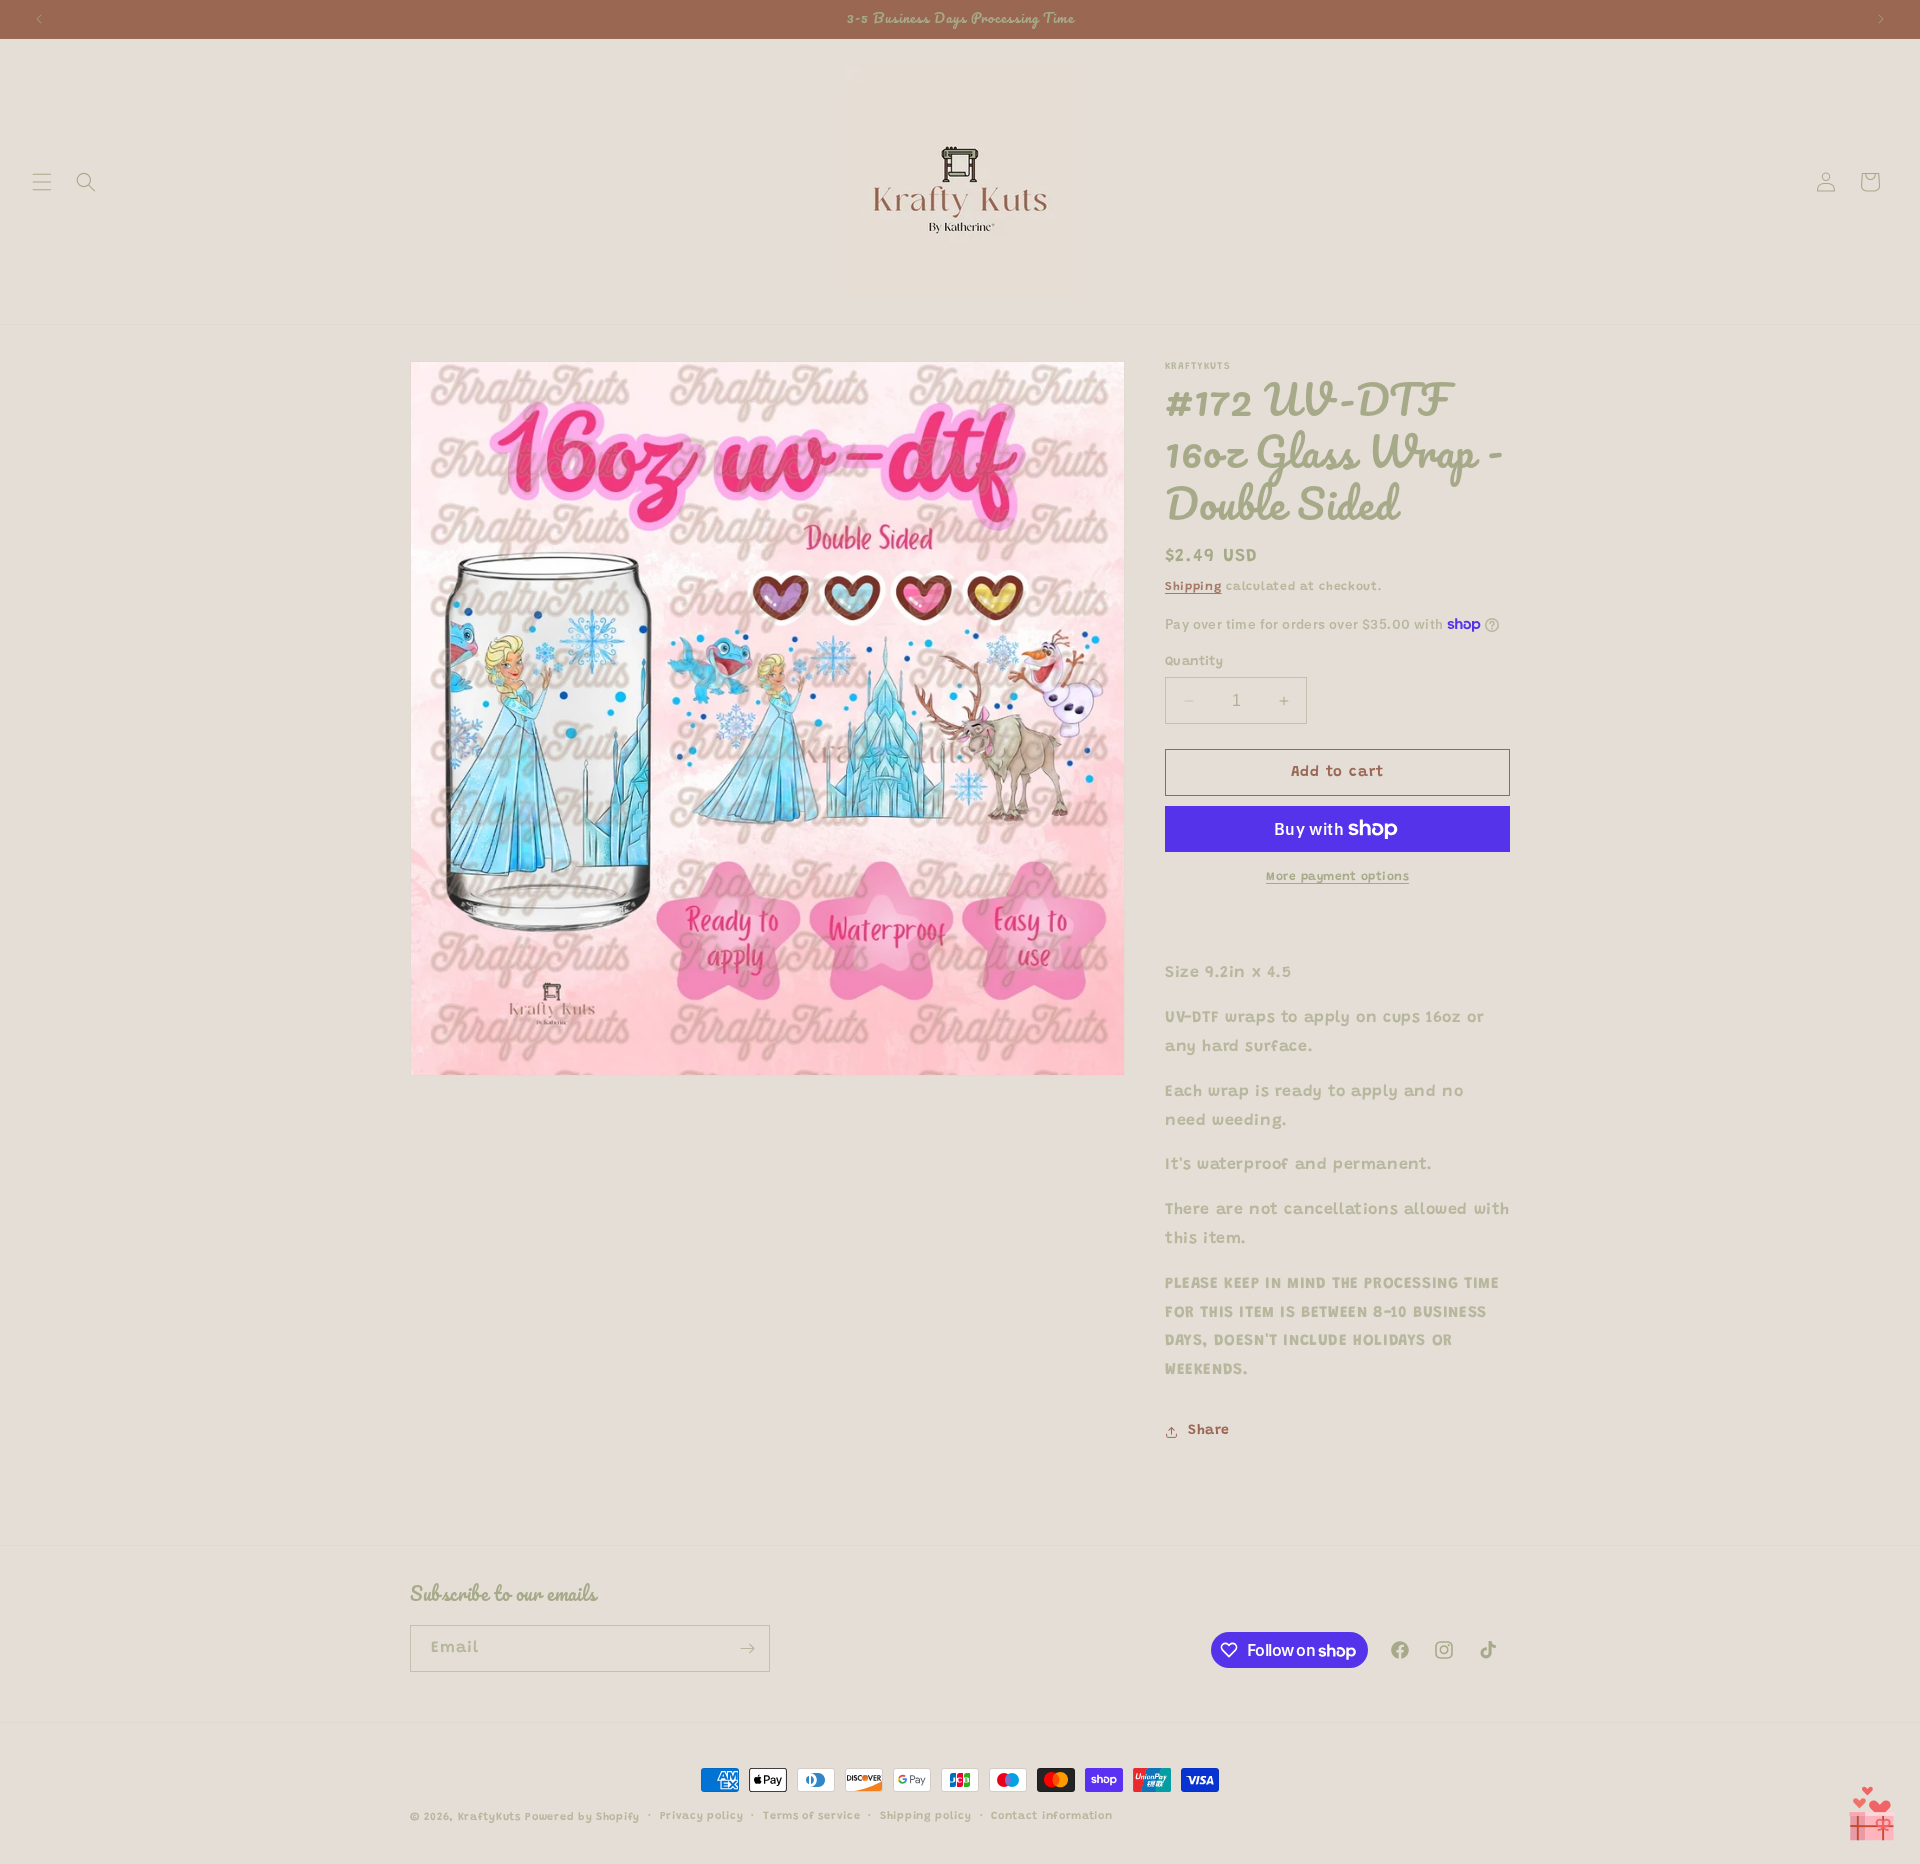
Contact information (1051, 1816)
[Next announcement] (1881, 19)
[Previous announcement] (39, 19)
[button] (42, 182)
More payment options (1337, 877)
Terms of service (811, 1816)
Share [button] (1209, 1431)
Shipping (1193, 587)
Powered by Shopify (582, 1817)
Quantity (1194, 661)
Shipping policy (926, 1816)
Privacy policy (702, 1816)
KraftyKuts (489, 1817)
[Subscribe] (747, 1648)
